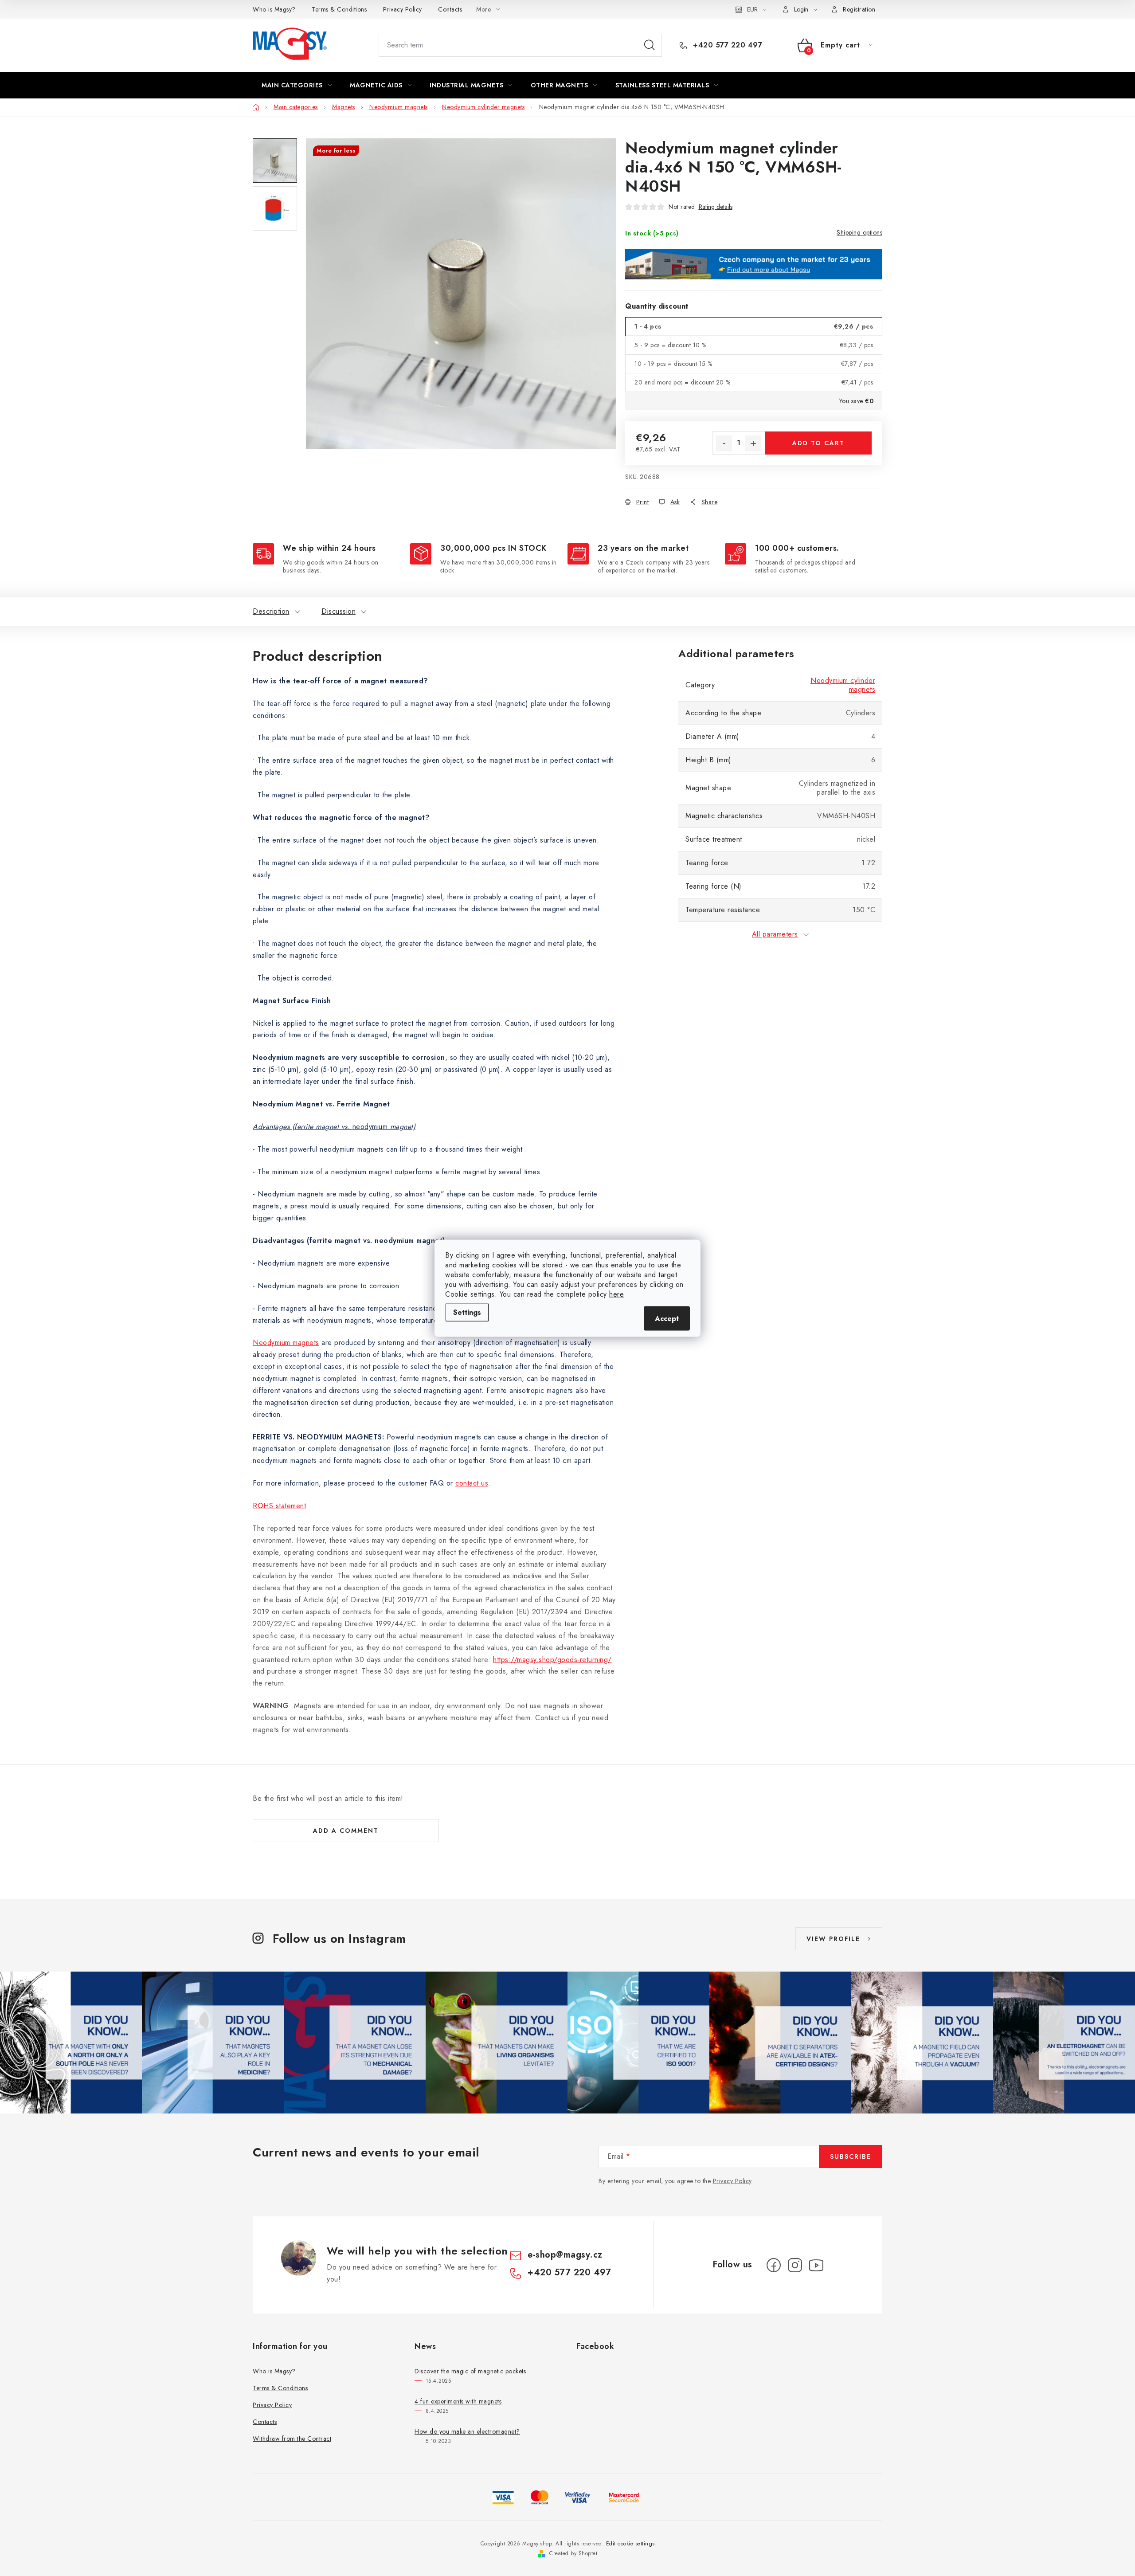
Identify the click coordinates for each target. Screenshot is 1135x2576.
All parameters (775, 934)
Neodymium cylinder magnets (843, 685)
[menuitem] (297, 85)
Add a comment (346, 1831)
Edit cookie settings (630, 2544)
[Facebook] (774, 2265)
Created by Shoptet (573, 2553)
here (616, 1294)
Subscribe (851, 2156)
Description (271, 611)
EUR (752, 9)
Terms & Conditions (339, 9)
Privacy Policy (403, 9)
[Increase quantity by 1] (753, 443)
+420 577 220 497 (726, 45)
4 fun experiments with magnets (458, 2401)
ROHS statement (279, 1506)
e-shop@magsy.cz (565, 2255)
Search (650, 45)
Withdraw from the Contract (292, 2439)
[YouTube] (816, 2265)
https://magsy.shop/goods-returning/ (552, 1660)
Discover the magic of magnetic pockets (470, 2371)
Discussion (339, 611)
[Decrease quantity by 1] (724, 443)
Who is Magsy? (274, 9)
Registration (859, 9)
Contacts (450, 9)
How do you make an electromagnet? (467, 2431)
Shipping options (859, 232)
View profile (833, 1939)
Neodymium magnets (286, 1343)
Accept (667, 1318)
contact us (472, 1483)
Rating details (716, 207)
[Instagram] (795, 2265)
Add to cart (818, 443)
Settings (467, 1312)
